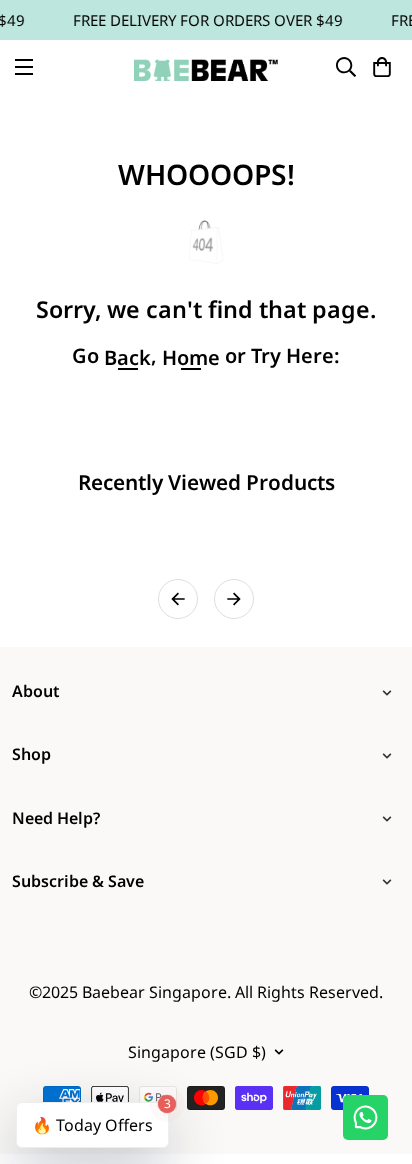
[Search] (346, 67)
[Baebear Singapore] (206, 67)
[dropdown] (391, 691)
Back (127, 358)
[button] (382, 67)
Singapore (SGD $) (197, 1052)
